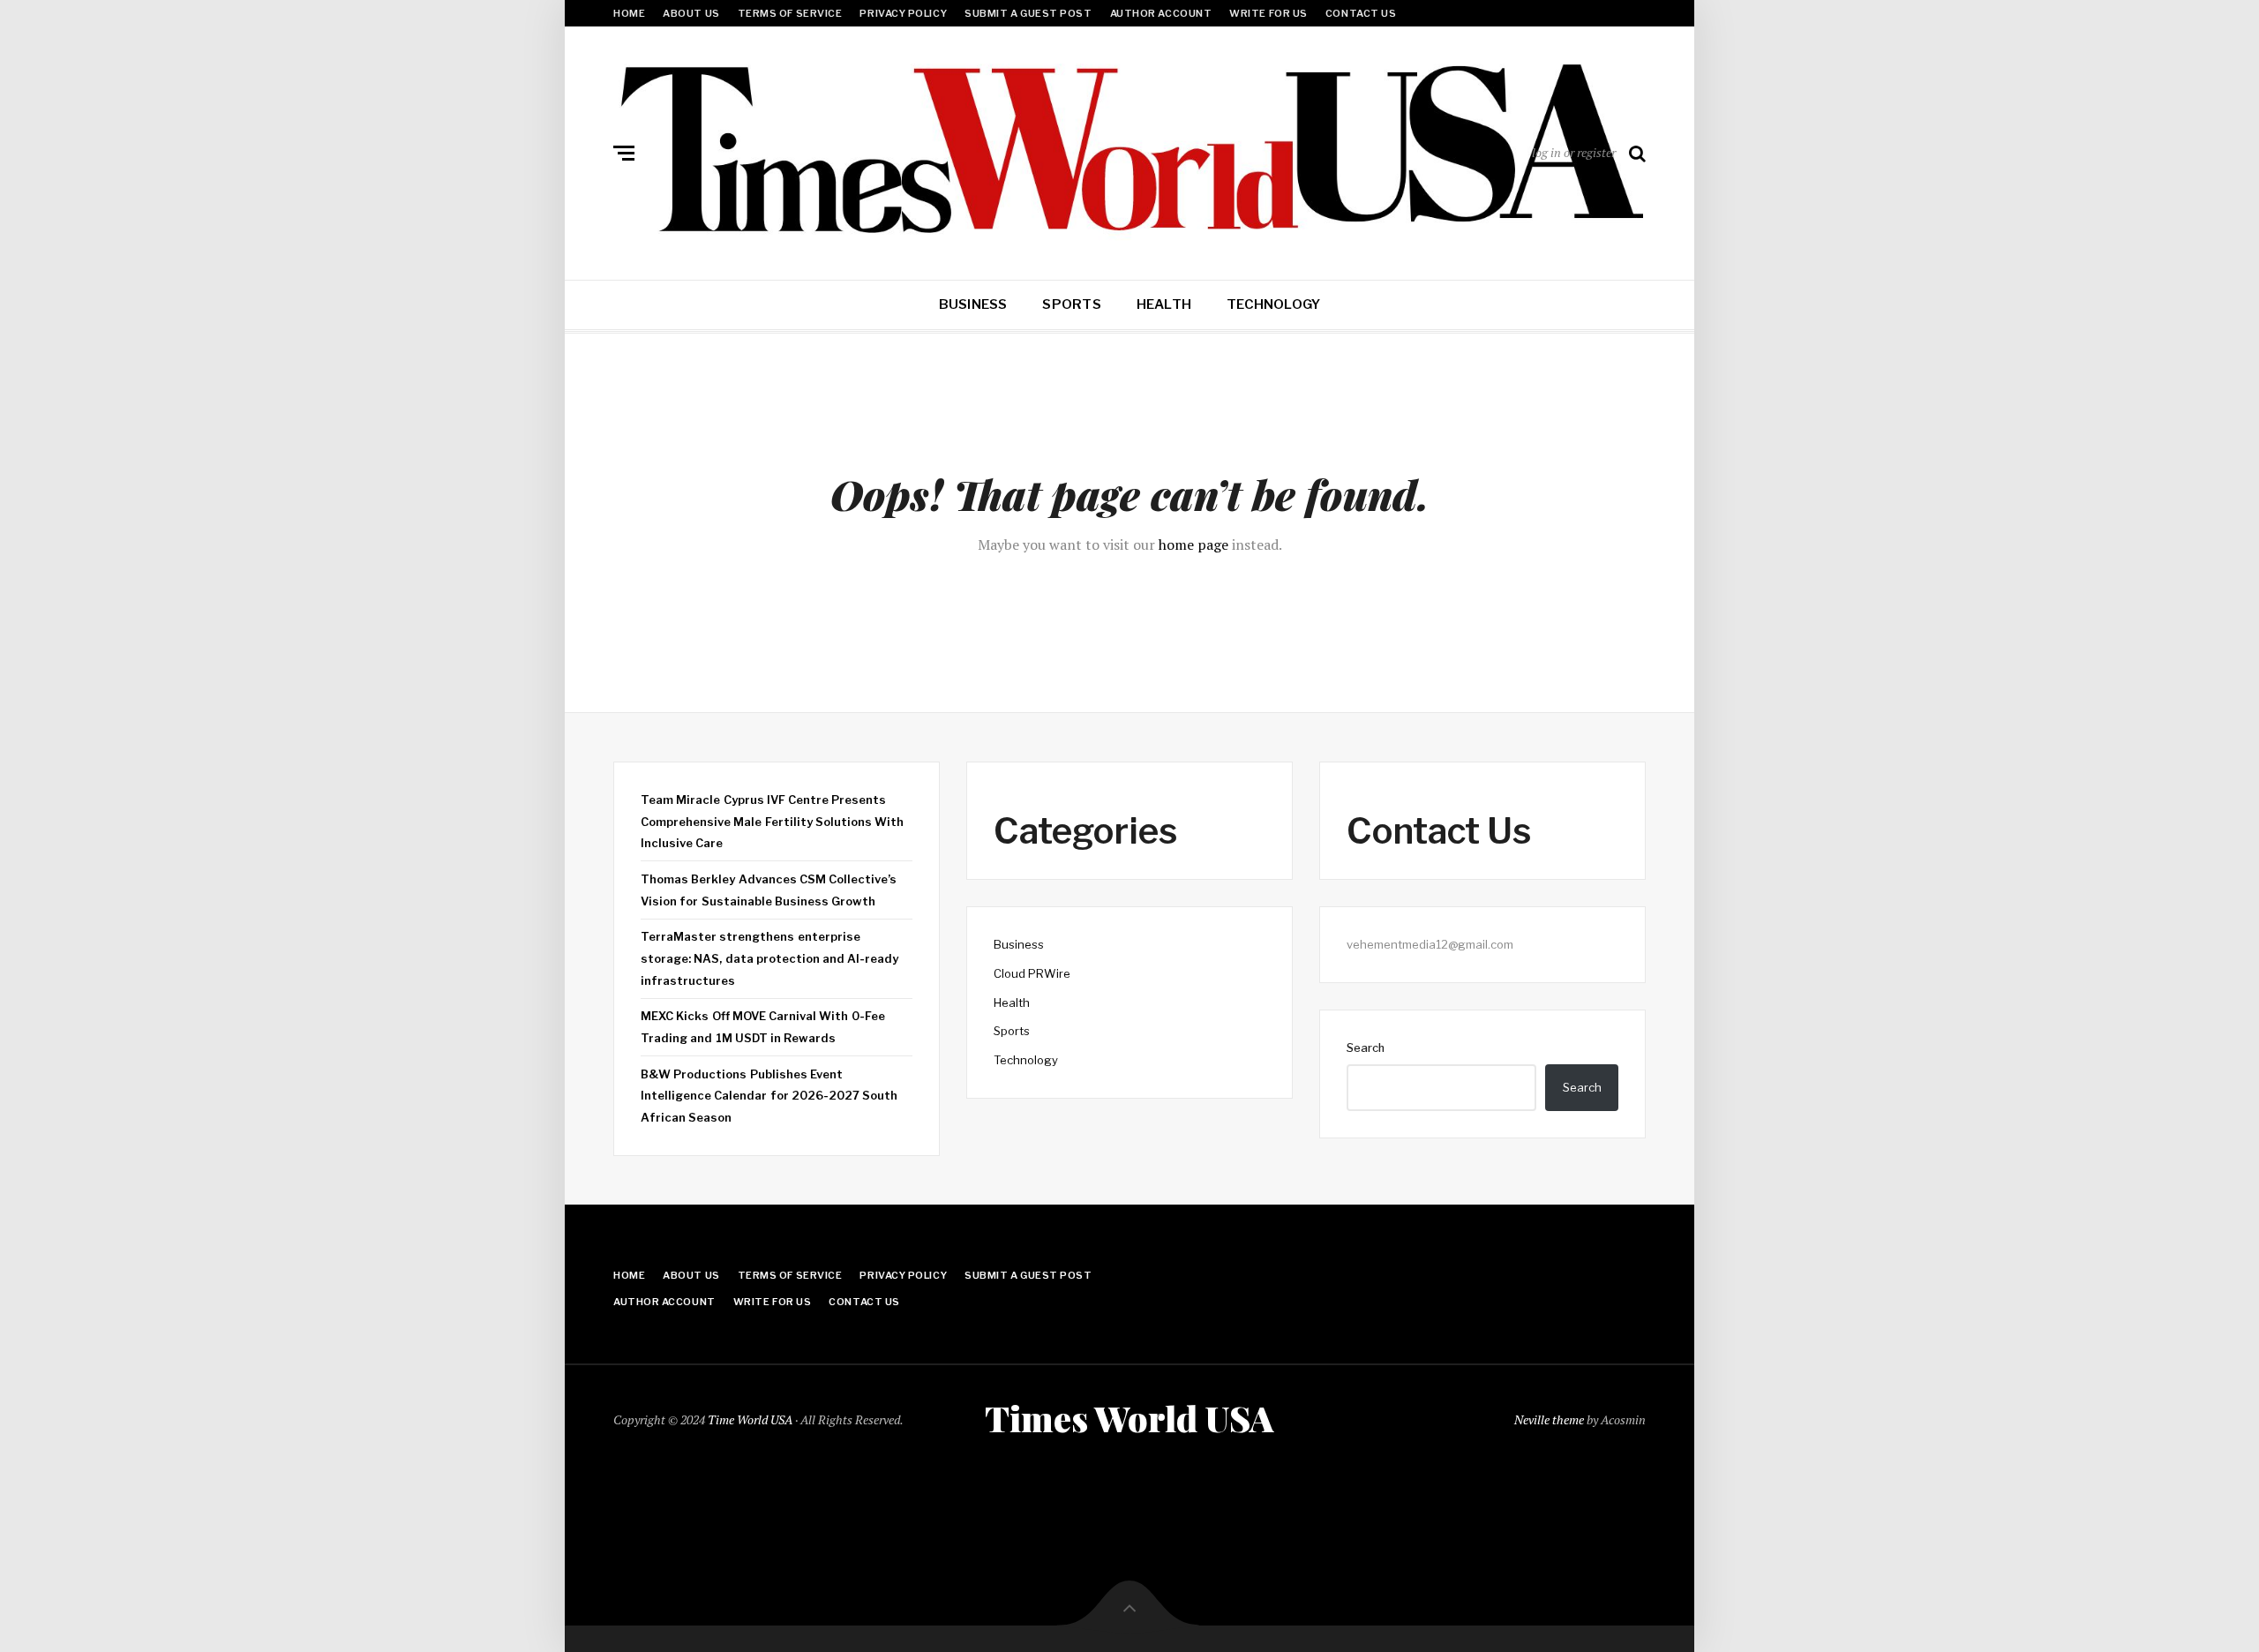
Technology (1273, 304)
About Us (691, 13)
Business (973, 304)
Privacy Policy (903, 13)
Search (1366, 1048)
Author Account (1161, 13)
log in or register (1574, 152)
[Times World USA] (1129, 149)
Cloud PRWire (1032, 973)
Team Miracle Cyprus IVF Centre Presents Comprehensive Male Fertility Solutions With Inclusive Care (772, 821)
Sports (1071, 304)
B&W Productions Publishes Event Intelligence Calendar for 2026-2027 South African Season (769, 1096)
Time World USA (750, 1419)
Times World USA (1129, 1418)
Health (1164, 304)
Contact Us (1361, 13)
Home (629, 13)
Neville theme (1549, 1419)
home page (1193, 544)
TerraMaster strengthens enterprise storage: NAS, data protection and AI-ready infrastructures (769, 958)
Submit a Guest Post (1028, 13)
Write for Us (1268, 13)
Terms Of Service (790, 13)
